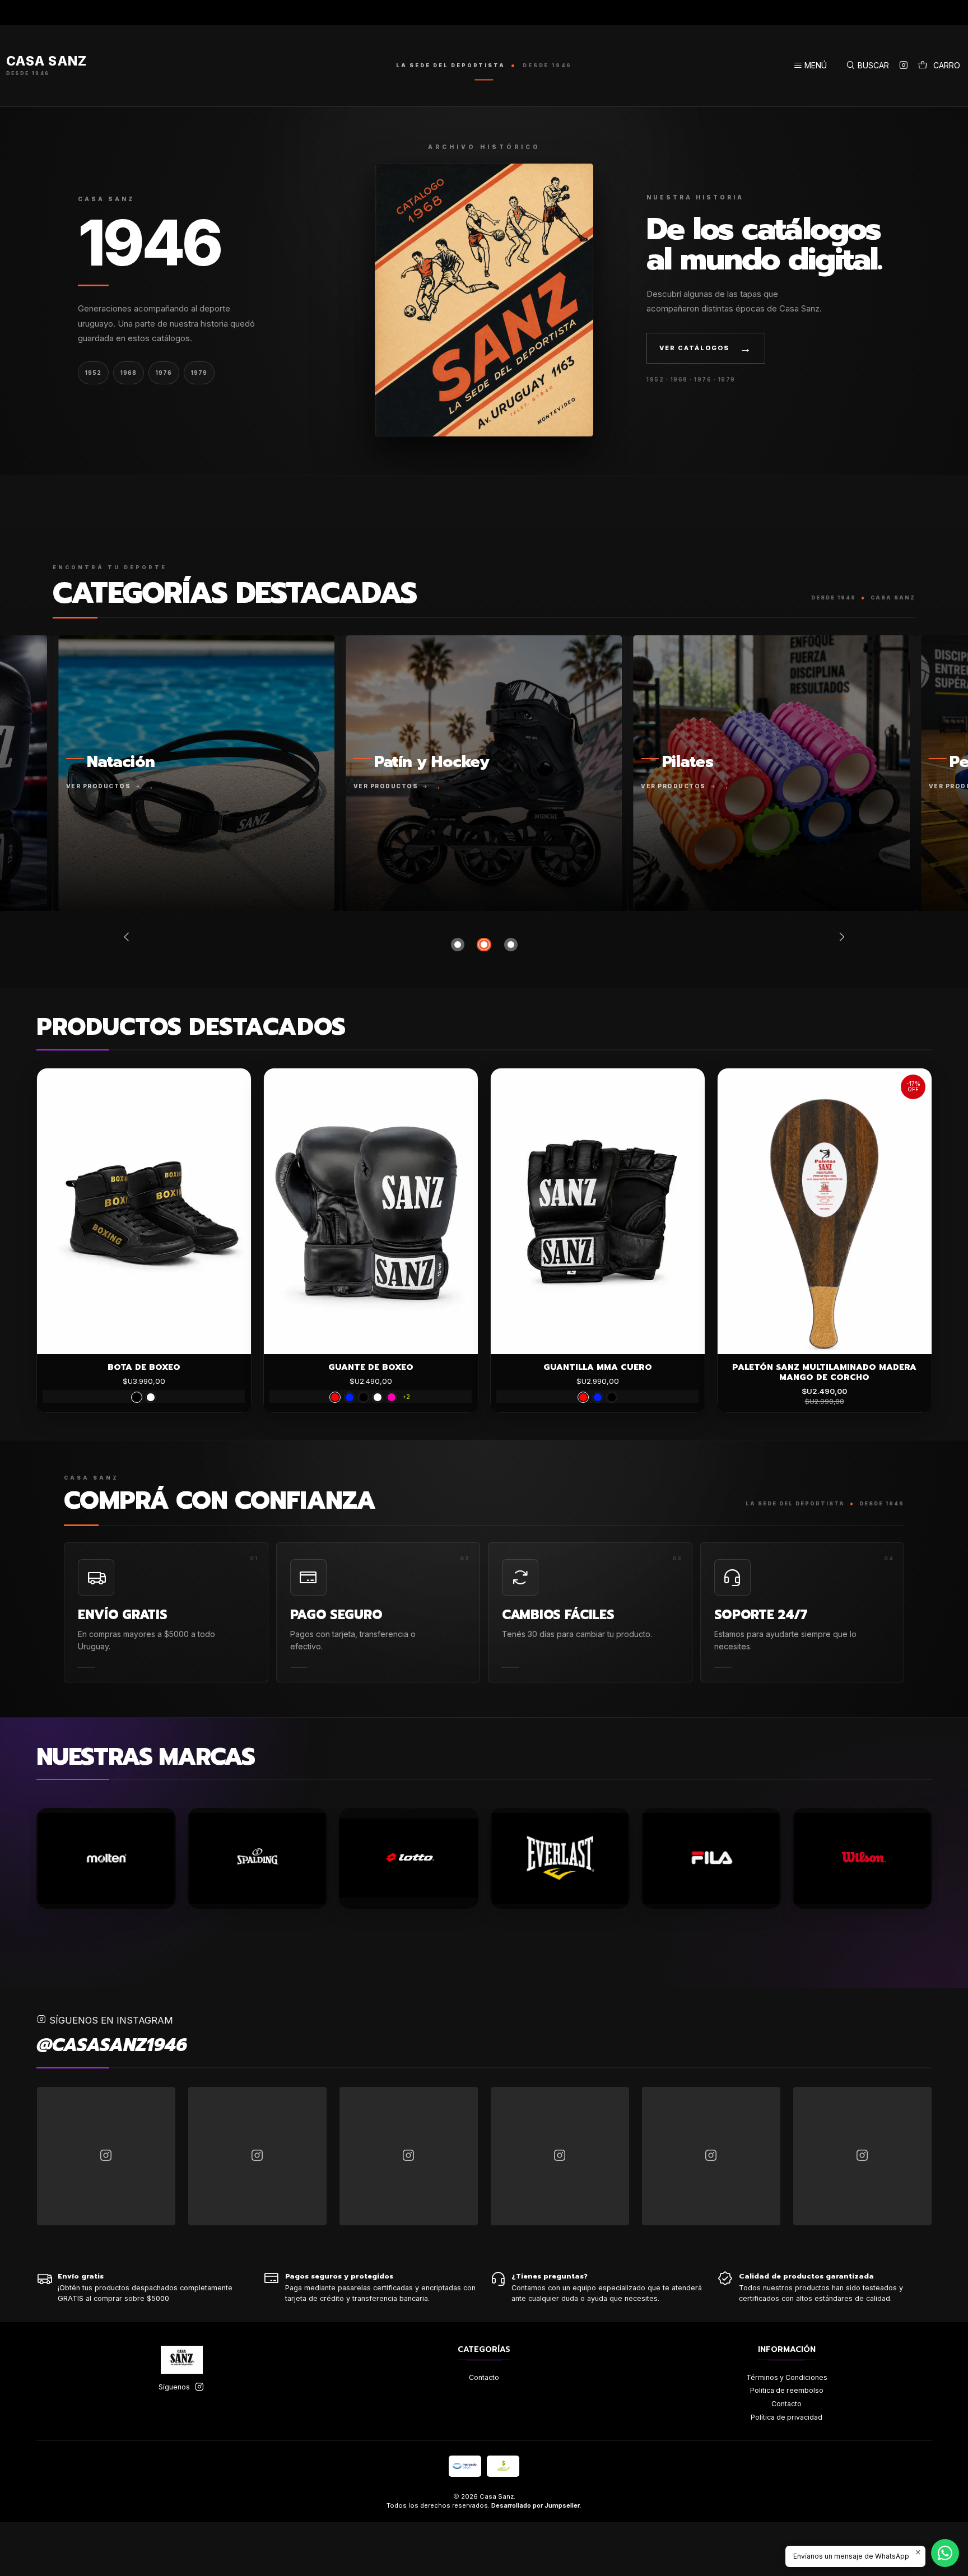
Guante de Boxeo (371, 1367)
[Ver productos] (366, 773)
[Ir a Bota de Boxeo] (144, 1211)
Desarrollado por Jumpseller (536, 2505)
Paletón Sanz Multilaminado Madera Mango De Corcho (824, 1372)
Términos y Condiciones (787, 2377)
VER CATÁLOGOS (706, 348)
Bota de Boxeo (144, 1367)
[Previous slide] (129, 937)
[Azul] (350, 1397)
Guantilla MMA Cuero (598, 1367)
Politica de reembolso (787, 2390)
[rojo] (335, 1397)
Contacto (484, 2377)
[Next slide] (840, 937)
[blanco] (151, 1397)
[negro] (137, 1397)
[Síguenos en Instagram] (904, 66)
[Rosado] (392, 1397)
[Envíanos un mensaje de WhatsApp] (945, 2553)
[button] (458, 945)
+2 (406, 1397)
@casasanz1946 (112, 2045)
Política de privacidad (787, 2417)
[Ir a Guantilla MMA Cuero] (598, 1211)
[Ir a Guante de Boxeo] (371, 1211)
